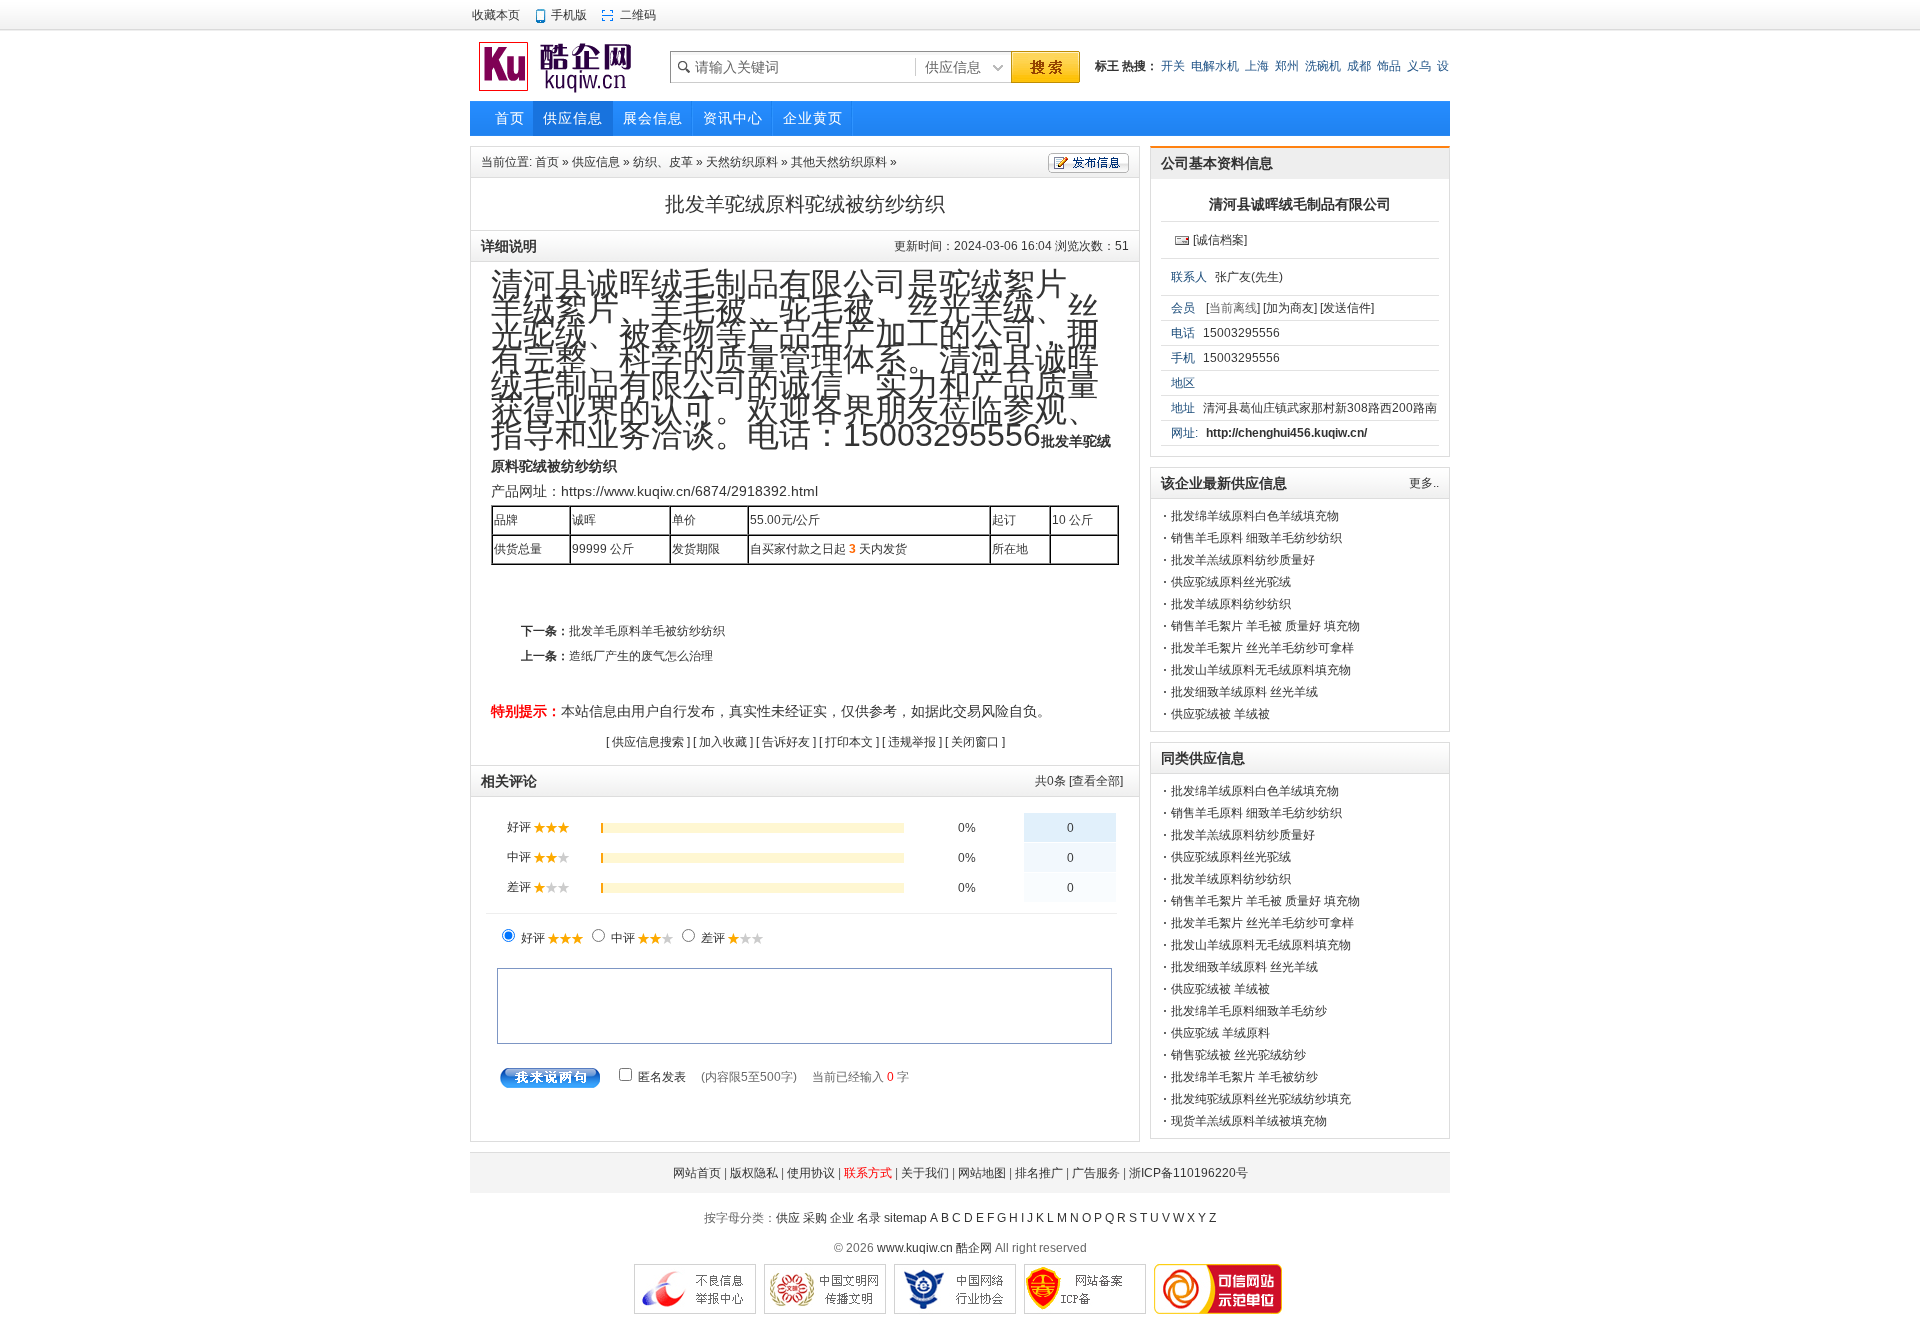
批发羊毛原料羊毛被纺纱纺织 (647, 631)
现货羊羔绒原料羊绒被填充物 (1249, 1121)
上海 (1257, 66)
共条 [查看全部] (1079, 781)
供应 (788, 1218)
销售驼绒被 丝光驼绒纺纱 (1238, 1055)
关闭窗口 (975, 742)
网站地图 (982, 1173)
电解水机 (1215, 66)
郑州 (1287, 66)
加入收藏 (723, 742)
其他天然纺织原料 (839, 162)
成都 (1359, 66)
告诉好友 (786, 742)
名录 (869, 1218)
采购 (815, 1218)
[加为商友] (1290, 308)
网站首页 (697, 1173)
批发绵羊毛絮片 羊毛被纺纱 (1244, 1077)
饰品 (1389, 66)
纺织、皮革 (663, 162)
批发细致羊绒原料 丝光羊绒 (1244, 692)
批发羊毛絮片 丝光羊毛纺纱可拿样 (1262, 648)
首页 (547, 162)
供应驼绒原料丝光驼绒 (1231, 582)
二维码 (638, 15)
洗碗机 (1323, 66)
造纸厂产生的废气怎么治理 (641, 656)
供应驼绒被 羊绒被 (1220, 714)
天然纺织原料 (742, 162)
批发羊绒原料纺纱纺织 (1231, 604)
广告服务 (1096, 1173)
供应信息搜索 (648, 742)
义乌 (1419, 66)
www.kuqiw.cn (915, 1248)
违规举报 (912, 742)
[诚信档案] (1220, 240)
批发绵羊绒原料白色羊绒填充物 (1255, 516)
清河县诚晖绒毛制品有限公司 (1300, 204)
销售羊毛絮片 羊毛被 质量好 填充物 (1265, 626)
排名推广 (1039, 1173)
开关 (1173, 66)
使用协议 (811, 1173)
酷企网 (974, 1248)
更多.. (1424, 483)
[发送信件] (1347, 308)
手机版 (569, 15)
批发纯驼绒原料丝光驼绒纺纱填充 (1261, 1099)
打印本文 (849, 742)
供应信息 (596, 162)
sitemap (905, 1218)
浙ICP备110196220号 (1188, 1173)
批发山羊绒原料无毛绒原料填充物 (1261, 670)
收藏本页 (496, 15)
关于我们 (925, 1173)
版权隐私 (754, 1173)
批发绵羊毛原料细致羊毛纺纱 (1249, 1011)
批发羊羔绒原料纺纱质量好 (1243, 560)
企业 (842, 1218)
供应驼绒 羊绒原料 (1220, 1033)
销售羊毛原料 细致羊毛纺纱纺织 (1256, 538)
